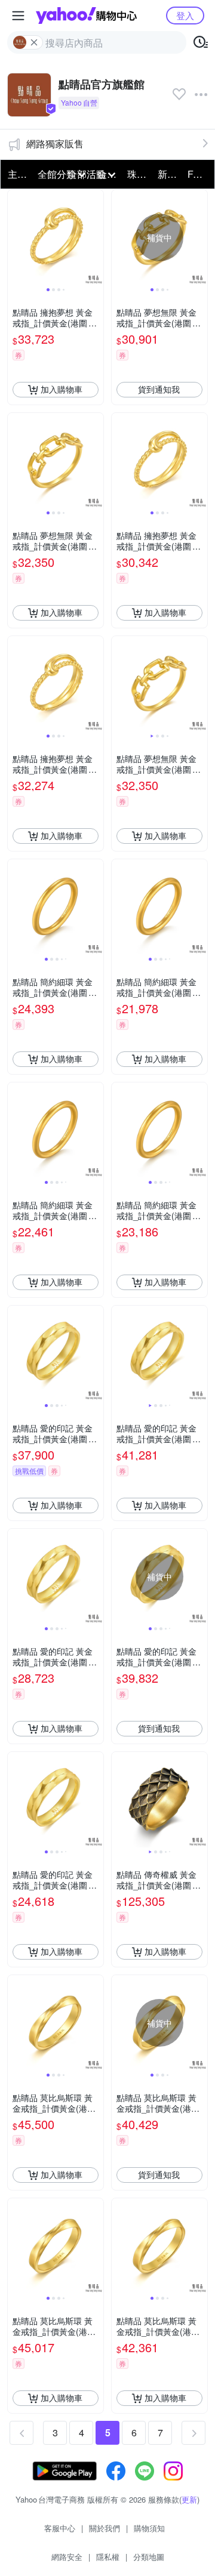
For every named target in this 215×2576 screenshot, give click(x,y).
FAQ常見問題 (199, 174)
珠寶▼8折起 (139, 174)
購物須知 (149, 2528)
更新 (189, 2499)
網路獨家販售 (55, 144)
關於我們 (105, 2528)
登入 (185, 15)
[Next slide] (96, 237)
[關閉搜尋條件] (34, 42)
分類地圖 (149, 2557)
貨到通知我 (159, 389)
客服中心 (60, 2528)
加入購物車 (62, 389)
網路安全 (67, 2557)
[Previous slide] (16, 237)
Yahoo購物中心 (86, 16)
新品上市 (169, 174)
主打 (17, 174)
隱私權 (108, 2557)
